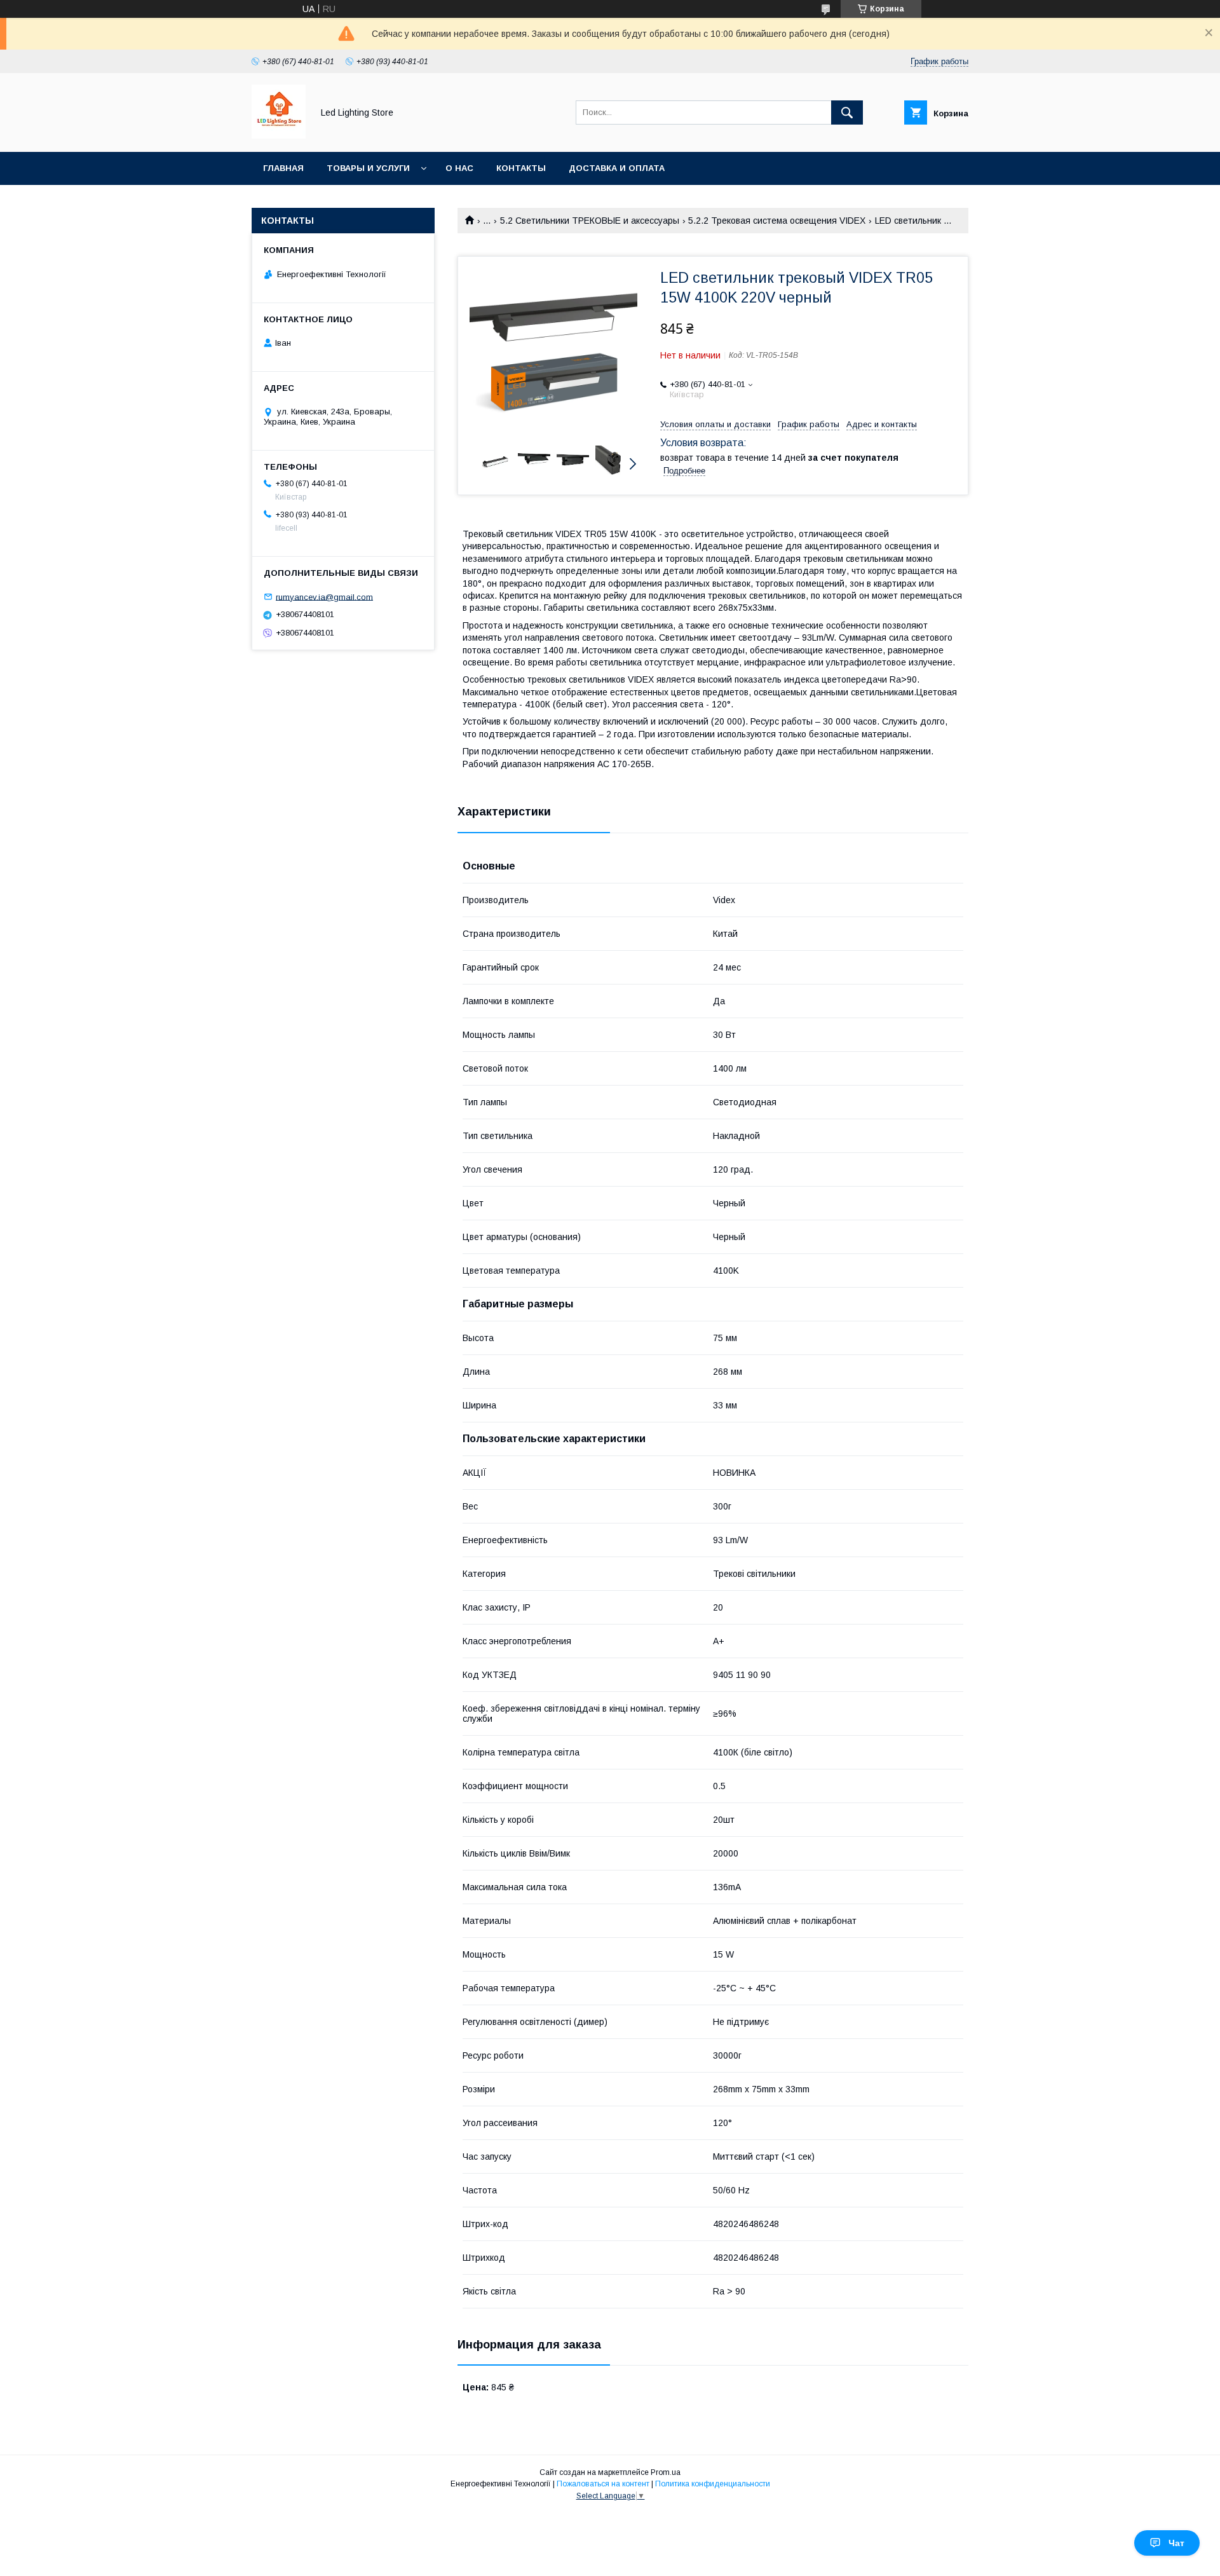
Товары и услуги (368, 168)
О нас (459, 168)
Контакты (521, 168)
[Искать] (847, 112)
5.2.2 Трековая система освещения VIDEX (777, 221)
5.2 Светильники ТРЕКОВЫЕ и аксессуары (590, 221)
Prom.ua (666, 2472)
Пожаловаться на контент (603, 2484)
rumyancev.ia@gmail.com (324, 596)
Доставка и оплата (617, 168)
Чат (1176, 2543)
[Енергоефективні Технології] (279, 135)
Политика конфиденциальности (713, 2484)
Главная (283, 168)
